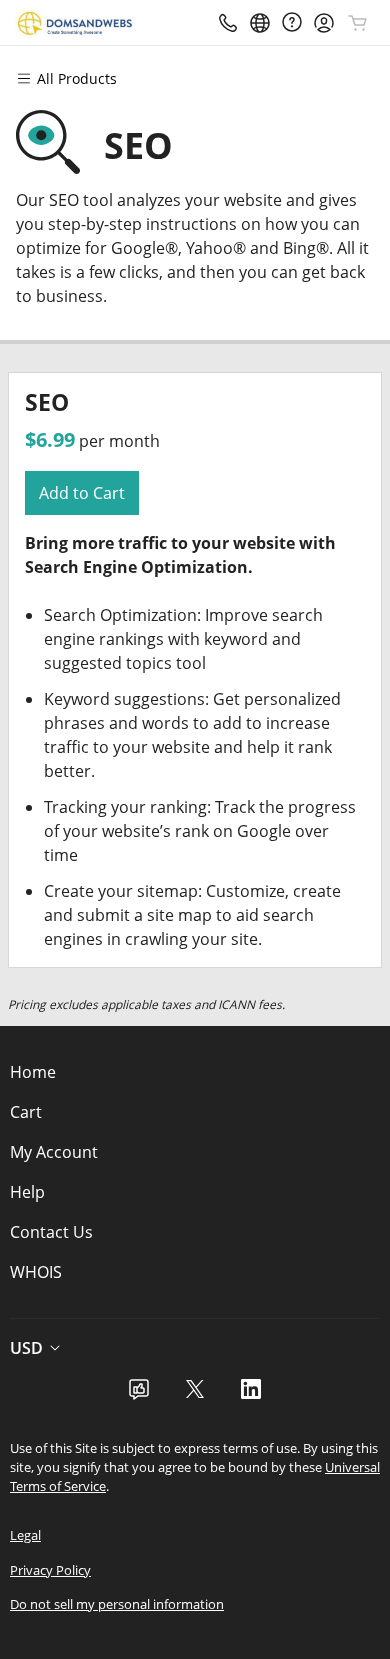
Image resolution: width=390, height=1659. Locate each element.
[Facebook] (139, 1395)
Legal (25, 1535)
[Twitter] (195, 1395)
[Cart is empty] (358, 23)
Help (27, 1192)
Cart (26, 1112)
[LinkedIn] (251, 1395)
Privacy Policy (50, 1570)
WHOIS (36, 1272)
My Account (54, 1152)
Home (33, 1072)
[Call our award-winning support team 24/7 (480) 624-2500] (292, 22)
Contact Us (51, 1232)
